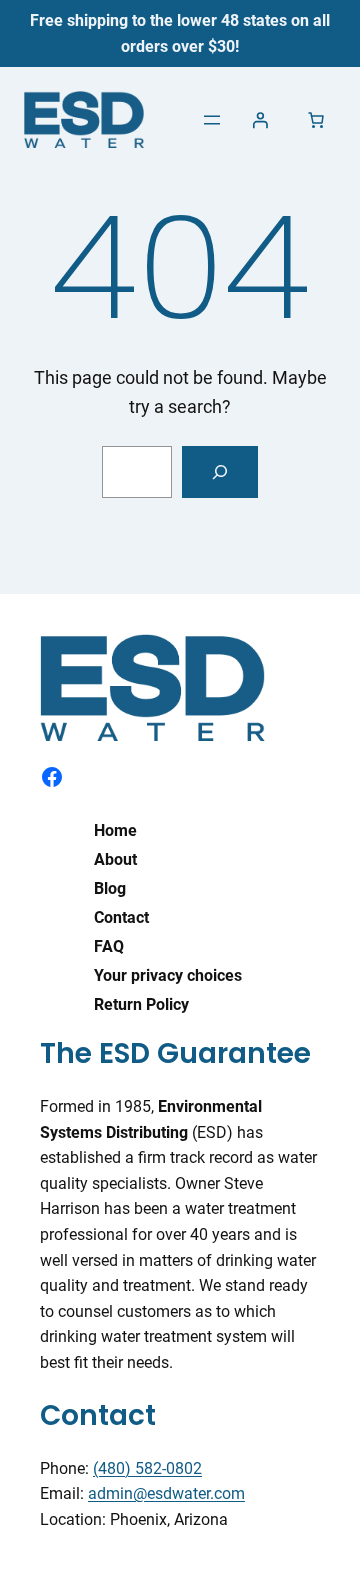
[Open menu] (212, 120)
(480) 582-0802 (147, 1468)
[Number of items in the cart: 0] (316, 120)
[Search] (220, 472)
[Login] (260, 120)
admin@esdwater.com (166, 1493)
